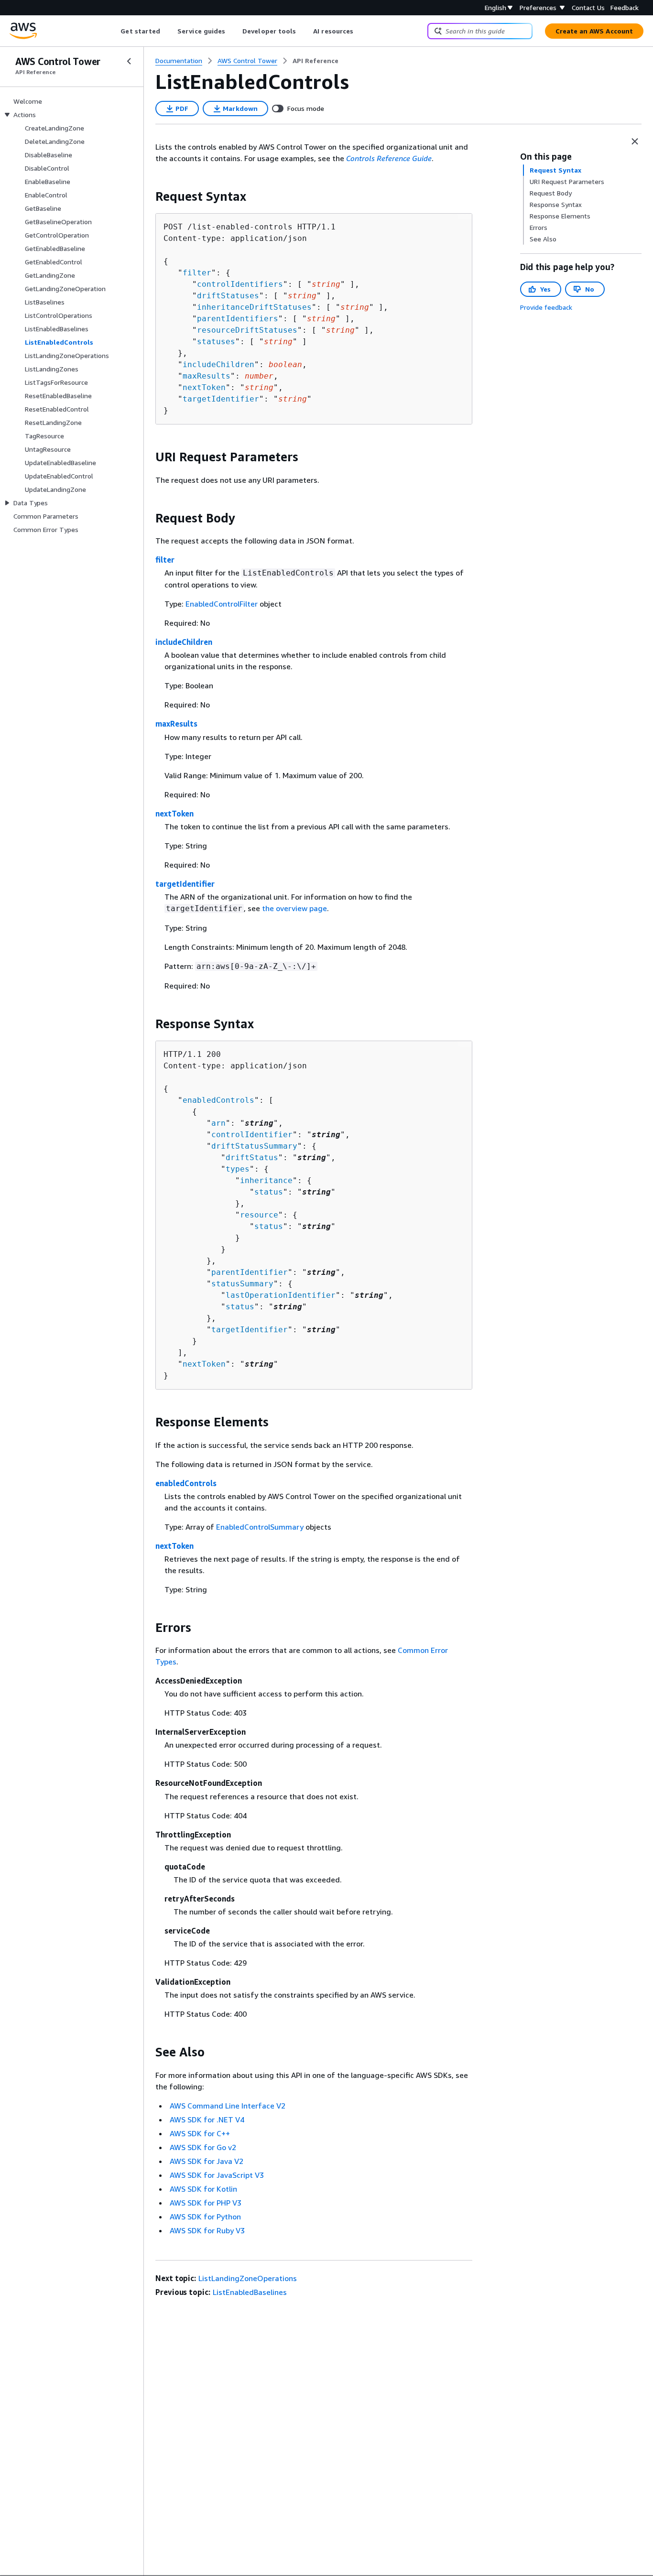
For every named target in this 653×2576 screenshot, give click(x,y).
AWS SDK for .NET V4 (207, 2119)
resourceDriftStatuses (247, 330)
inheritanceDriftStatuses (254, 307)
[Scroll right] (361, 31)
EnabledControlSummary (260, 1527)
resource (259, 1215)
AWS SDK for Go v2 (203, 2147)
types (238, 1169)
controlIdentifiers (240, 284)
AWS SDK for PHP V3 (206, 2203)
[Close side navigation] (129, 61)
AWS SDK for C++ (200, 2133)
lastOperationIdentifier (281, 1295)
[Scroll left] (114, 31)
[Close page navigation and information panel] (635, 141)
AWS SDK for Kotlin (203, 2189)
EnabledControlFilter (222, 604)
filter (197, 273)
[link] (316, 61)
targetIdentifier (221, 399)
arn (218, 1123)
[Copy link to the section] (148, 196)
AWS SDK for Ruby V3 (207, 2230)
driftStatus (252, 1158)
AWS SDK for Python (205, 2217)
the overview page (294, 908)
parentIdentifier (250, 1272)
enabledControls (218, 1100)
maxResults (207, 376)
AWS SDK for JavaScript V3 (217, 2175)
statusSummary (242, 1284)
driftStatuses (228, 296)
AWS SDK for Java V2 (207, 2161)
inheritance (266, 1180)
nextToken (204, 387)
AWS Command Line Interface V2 (228, 2106)
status (269, 1192)
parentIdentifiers (238, 319)
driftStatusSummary (254, 1146)
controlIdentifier (252, 1135)
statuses (216, 342)
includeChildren (218, 364)
